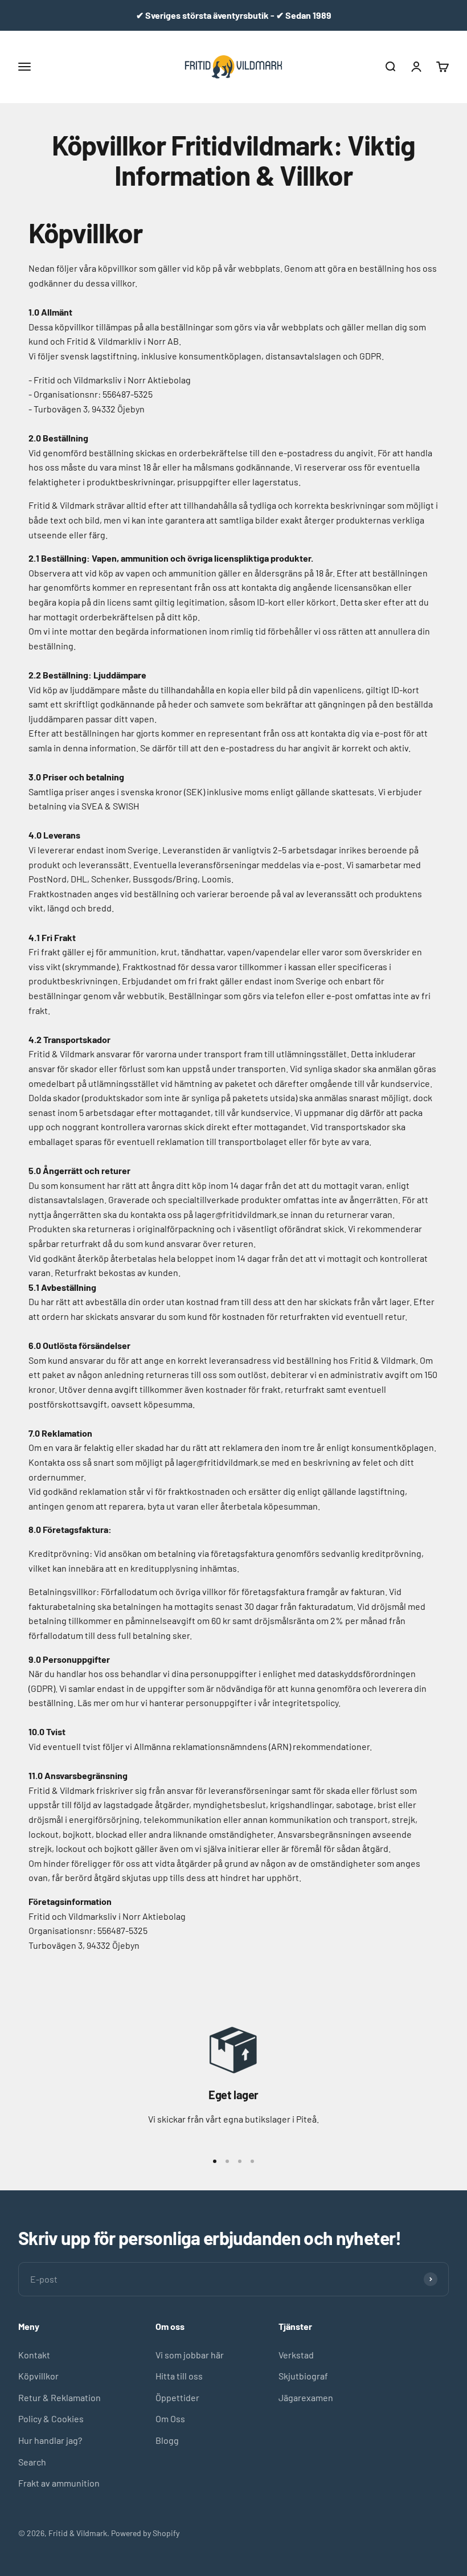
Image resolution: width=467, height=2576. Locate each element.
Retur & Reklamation (60, 2397)
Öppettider (177, 2397)
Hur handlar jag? (50, 2440)
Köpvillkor (38, 2376)
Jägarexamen (306, 2397)
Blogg (167, 2440)
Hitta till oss (179, 2376)
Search (32, 2462)
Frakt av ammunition (59, 2483)
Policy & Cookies (51, 2418)
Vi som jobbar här (190, 2355)
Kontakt (34, 2355)
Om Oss (170, 2418)
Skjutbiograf (303, 2376)
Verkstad (296, 2355)
